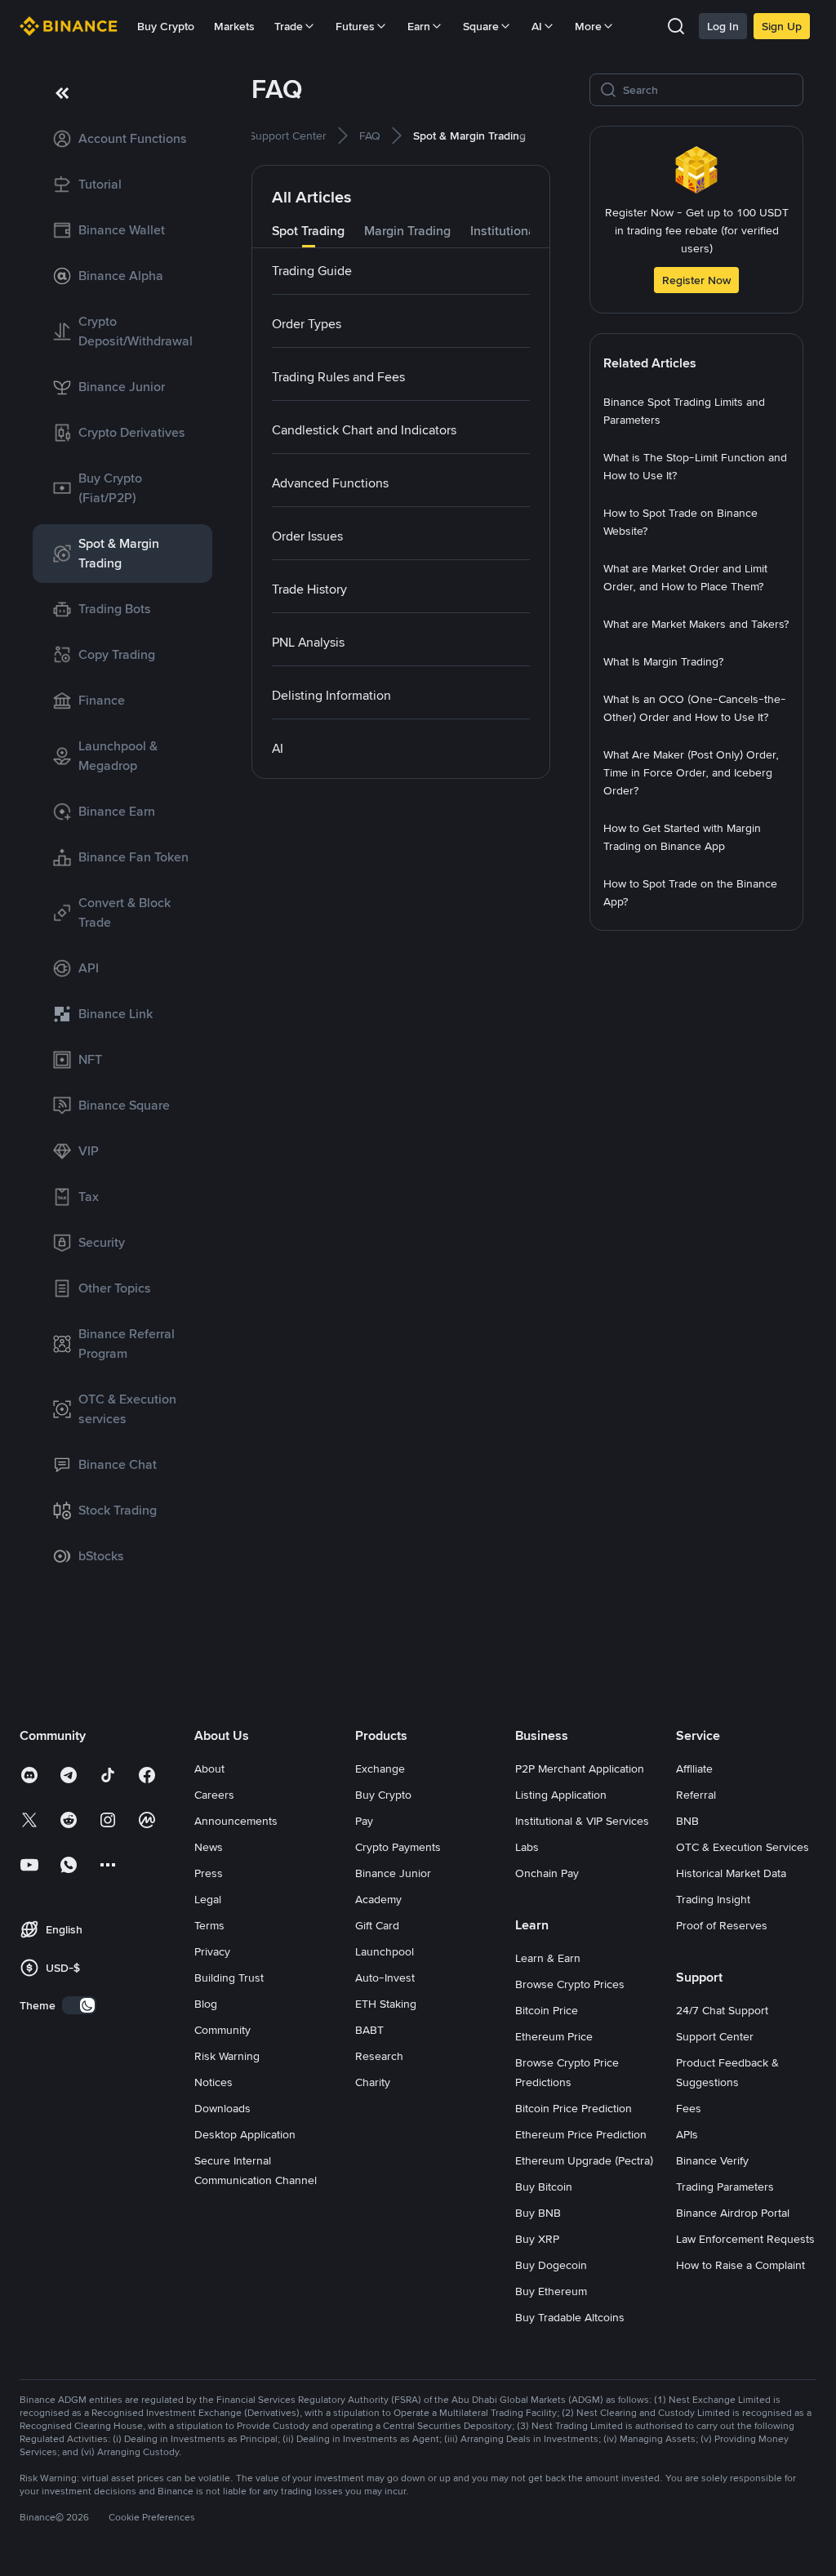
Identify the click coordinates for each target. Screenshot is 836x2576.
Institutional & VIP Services (582, 1821)
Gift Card (377, 1925)
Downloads (222, 2108)
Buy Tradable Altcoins (570, 2317)
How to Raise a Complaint (740, 2265)
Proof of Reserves (722, 1925)
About (209, 1768)
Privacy (212, 1951)
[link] (122, 139)
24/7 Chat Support (722, 2010)
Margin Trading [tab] (407, 231)
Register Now (696, 280)
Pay (364, 1821)
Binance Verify (712, 2160)
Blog (206, 2004)
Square (481, 26)
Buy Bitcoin (544, 2187)
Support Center (715, 2036)
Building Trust (229, 1978)
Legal (208, 1899)
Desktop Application (245, 2134)
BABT (369, 2030)
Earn (419, 26)
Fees (689, 2108)
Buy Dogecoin (551, 2265)
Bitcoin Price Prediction (574, 2108)
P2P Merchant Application (580, 1768)
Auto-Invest (385, 1978)
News (209, 1847)
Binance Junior (393, 1873)
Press (209, 1873)
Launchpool (385, 1951)
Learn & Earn (548, 1958)
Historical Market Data (731, 1873)
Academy (378, 1899)
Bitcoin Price (547, 2010)
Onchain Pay (547, 1873)
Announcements (236, 1821)
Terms (209, 1925)
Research (379, 2056)
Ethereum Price (554, 2036)
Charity (373, 2082)
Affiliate (694, 1768)
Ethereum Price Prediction (581, 2134)
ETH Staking (386, 2004)
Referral (696, 1795)
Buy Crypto (166, 26)
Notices (213, 2082)
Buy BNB (538, 2213)
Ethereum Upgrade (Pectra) (584, 2160)
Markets (234, 26)
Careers (214, 1795)
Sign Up (782, 26)
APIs (687, 2134)
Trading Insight (713, 1899)
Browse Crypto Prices (570, 1984)
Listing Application (561, 1795)
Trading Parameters (725, 2187)
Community (222, 2030)
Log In (723, 26)
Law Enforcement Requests (745, 2239)
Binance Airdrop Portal (733, 2213)
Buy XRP (537, 2239)
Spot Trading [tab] (308, 231)
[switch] (79, 2005)
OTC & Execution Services (743, 1847)
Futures (355, 26)
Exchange (380, 1768)
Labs (527, 1847)
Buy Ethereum (551, 2291)
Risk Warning (227, 2056)
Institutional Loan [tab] (520, 231)
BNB (687, 1821)
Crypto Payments (398, 1847)
